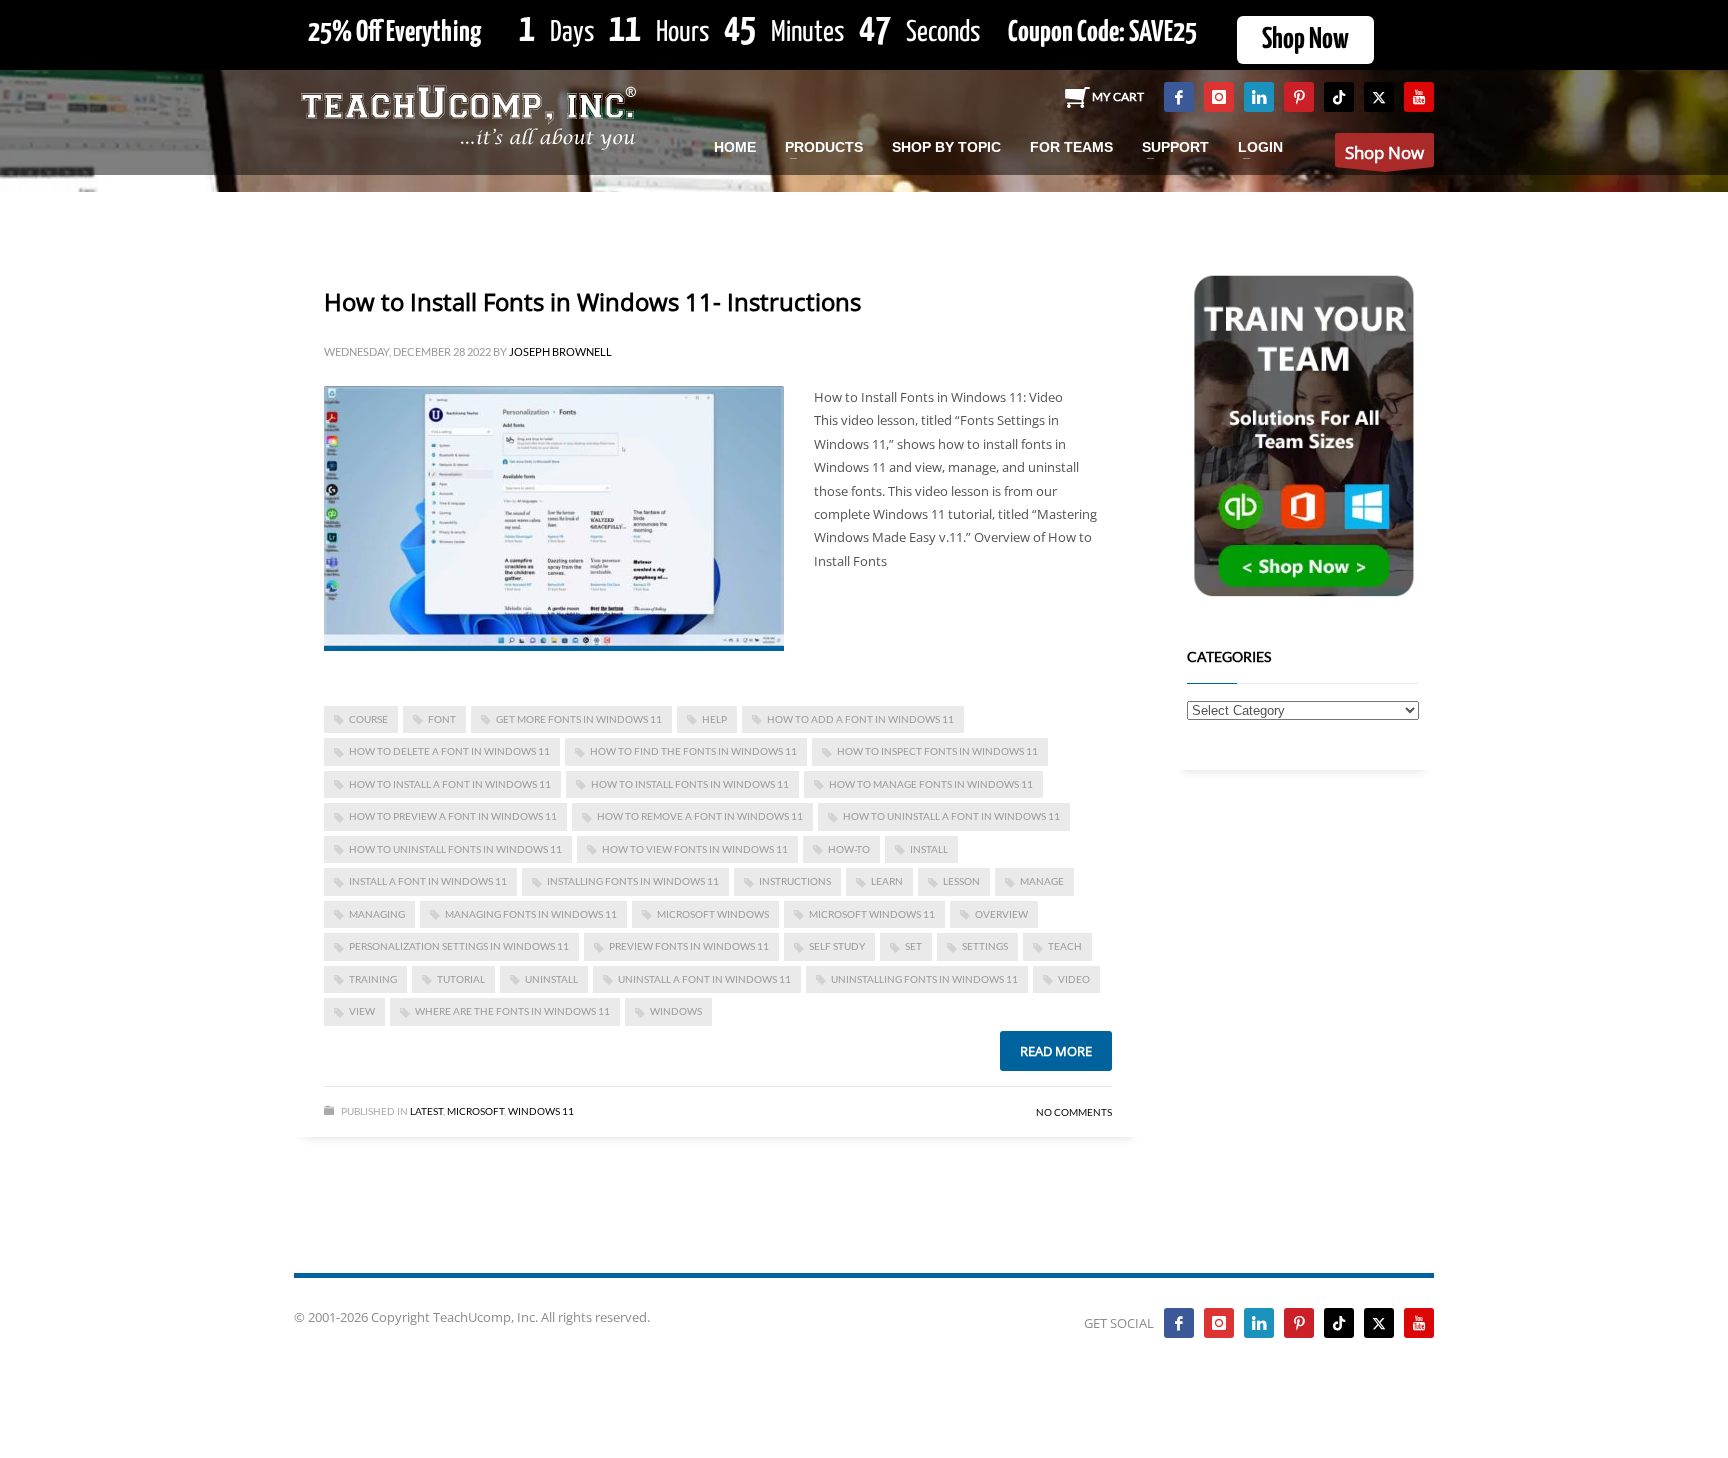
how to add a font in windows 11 (860, 719)
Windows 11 (541, 1111)
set (913, 946)
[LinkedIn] (1259, 97)
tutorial (461, 979)
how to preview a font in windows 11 (453, 816)
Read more (1056, 1051)
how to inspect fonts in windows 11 (937, 751)
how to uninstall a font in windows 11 (951, 816)
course (368, 719)
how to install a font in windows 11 (450, 784)
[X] (1379, 97)
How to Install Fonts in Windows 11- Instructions (592, 301)
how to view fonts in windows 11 (695, 849)
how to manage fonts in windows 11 (931, 784)
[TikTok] (1339, 97)
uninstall (551, 979)
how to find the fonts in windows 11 (693, 751)
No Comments (1074, 1112)
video (1074, 979)
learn (887, 881)
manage (1042, 881)
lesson (961, 881)
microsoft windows (713, 914)
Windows (676, 1011)
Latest (426, 1111)
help (714, 719)
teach (1065, 946)
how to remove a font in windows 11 (700, 816)
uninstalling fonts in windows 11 (924, 979)
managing (377, 914)
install (929, 849)
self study (837, 946)
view (362, 1011)
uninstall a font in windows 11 (704, 979)
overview (1001, 914)
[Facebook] (1179, 97)
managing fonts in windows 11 (531, 914)
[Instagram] (1219, 97)
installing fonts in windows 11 (633, 881)
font (442, 719)
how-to (849, 849)
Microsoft (475, 1111)
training (373, 979)
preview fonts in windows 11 (689, 946)
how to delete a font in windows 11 (449, 751)
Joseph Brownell (560, 351)
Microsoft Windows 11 (872, 914)
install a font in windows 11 (428, 881)
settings (985, 946)
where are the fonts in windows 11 (512, 1011)
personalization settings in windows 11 (459, 946)
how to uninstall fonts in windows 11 (455, 849)
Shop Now (1305, 40)
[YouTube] (1419, 97)
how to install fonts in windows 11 (690, 784)
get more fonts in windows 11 (579, 719)
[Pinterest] (1299, 97)
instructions (795, 881)
